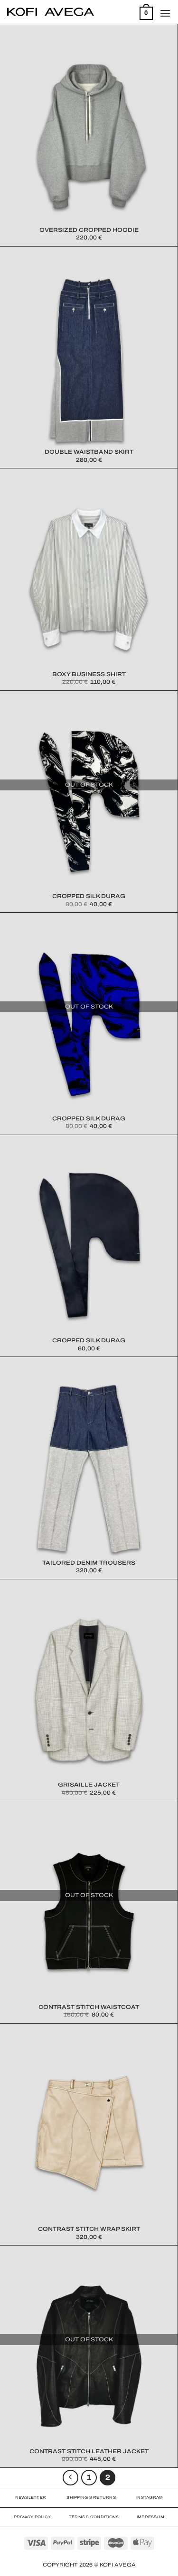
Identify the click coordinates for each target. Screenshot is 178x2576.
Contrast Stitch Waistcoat (89, 2007)
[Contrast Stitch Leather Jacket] (89, 2356)
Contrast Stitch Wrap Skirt (89, 2229)
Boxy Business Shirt (89, 674)
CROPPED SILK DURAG (89, 896)
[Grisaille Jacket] (89, 1690)
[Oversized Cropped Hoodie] (89, 135)
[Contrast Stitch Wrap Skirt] (89, 2135)
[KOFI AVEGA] (51, 12)
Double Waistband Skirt (89, 452)
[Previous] (71, 2478)
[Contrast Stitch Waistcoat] (89, 1912)
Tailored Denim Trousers (89, 1563)
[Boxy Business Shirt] (89, 579)
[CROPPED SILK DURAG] (89, 802)
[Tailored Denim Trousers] (89, 1468)
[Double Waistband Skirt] (89, 358)
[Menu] (165, 13)
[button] (89, 135)
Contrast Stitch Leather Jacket (89, 2451)
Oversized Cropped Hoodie (89, 230)
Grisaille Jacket (89, 1785)
